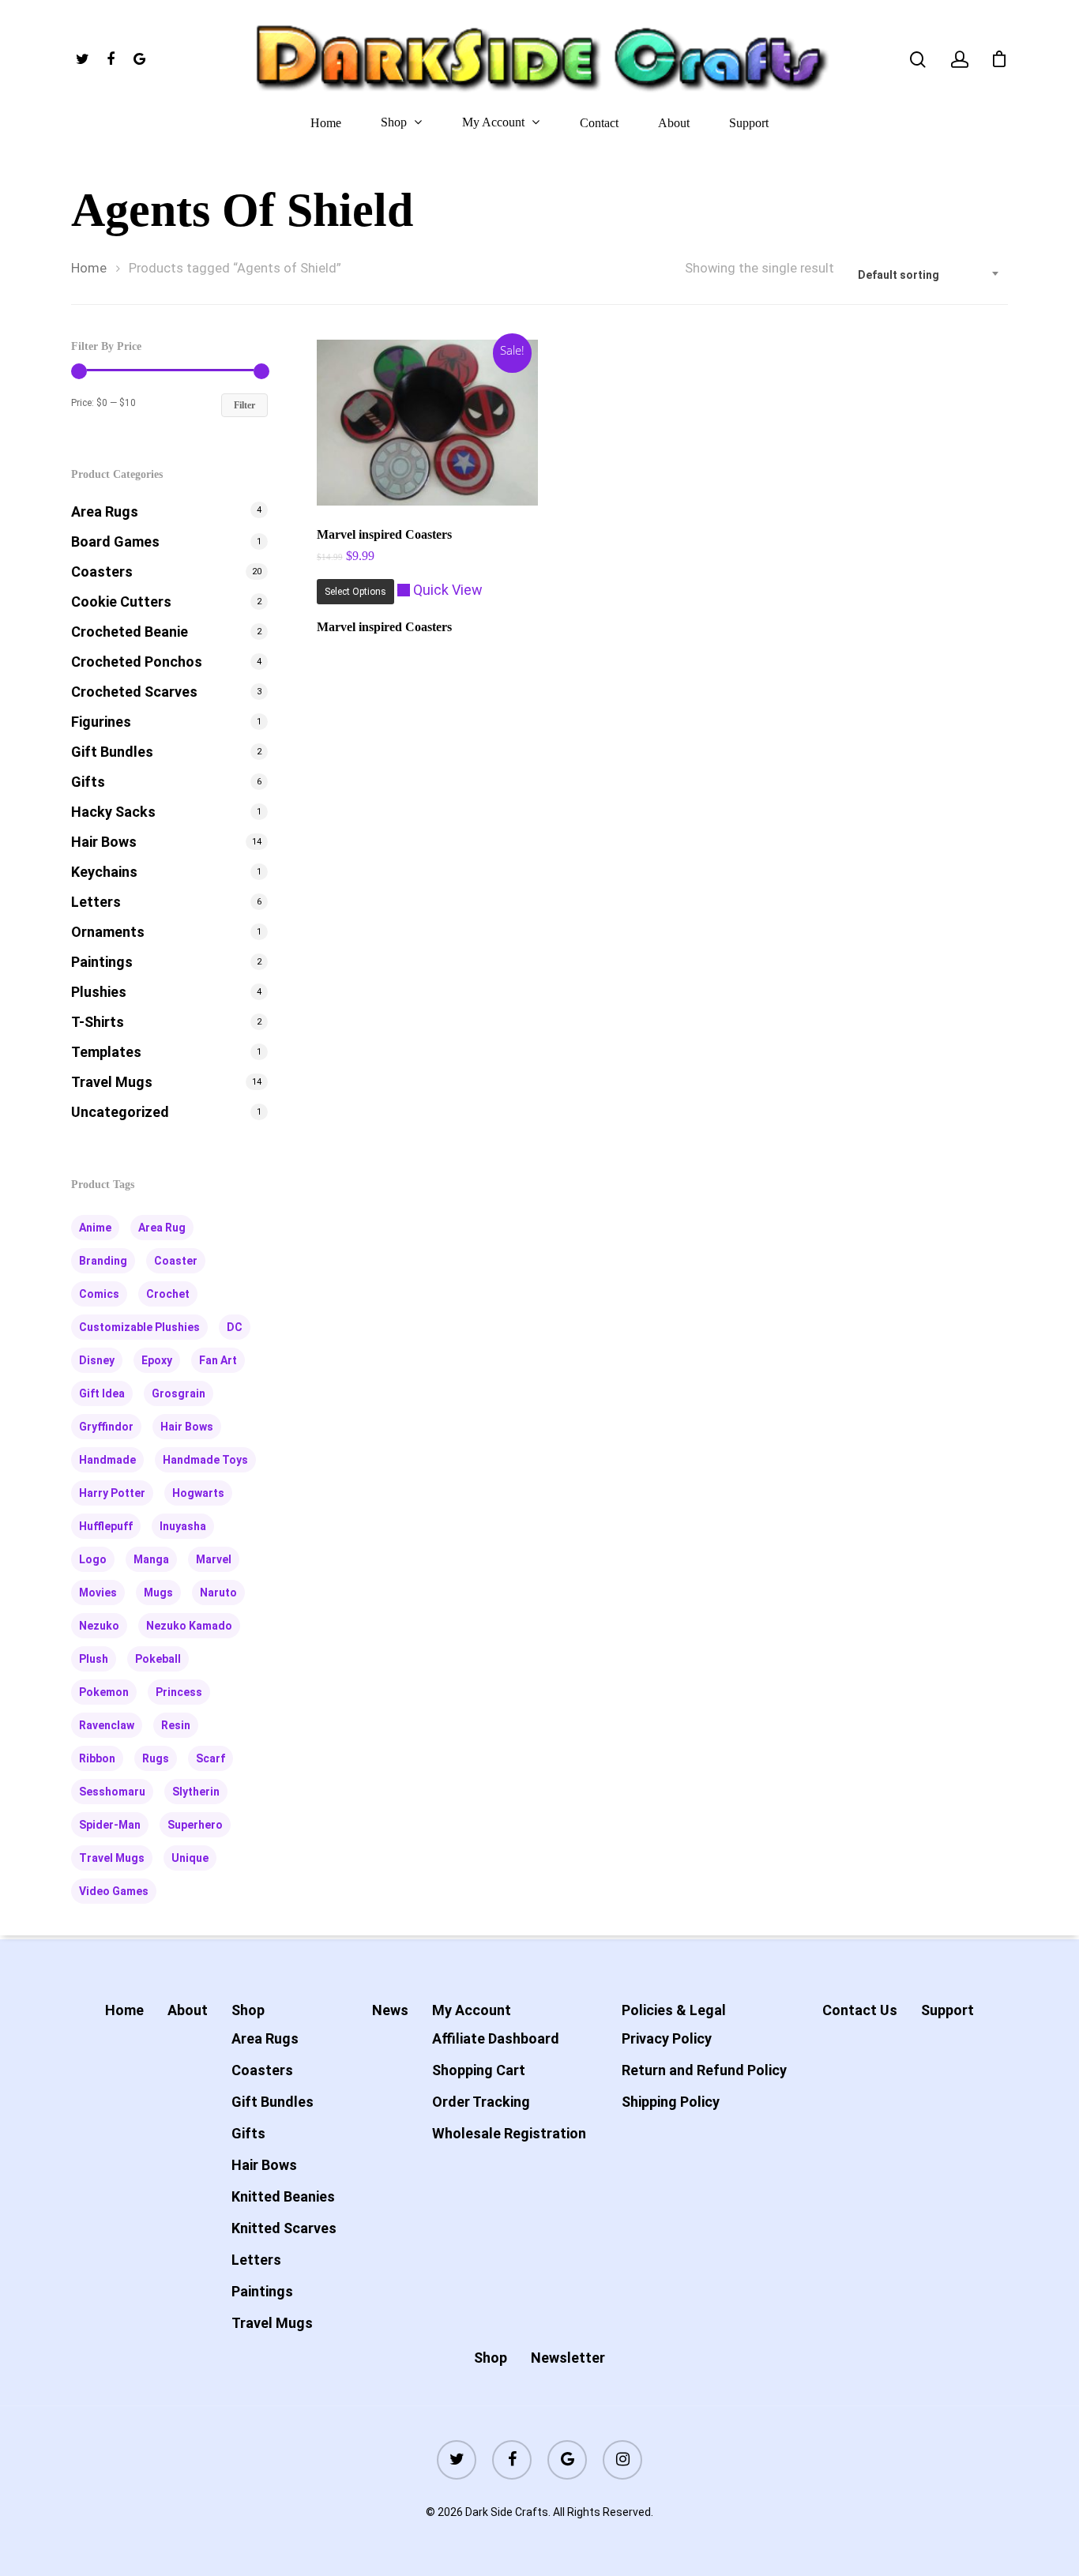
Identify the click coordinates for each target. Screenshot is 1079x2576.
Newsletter (568, 2358)
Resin (176, 1725)
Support (749, 123)
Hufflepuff (106, 1526)
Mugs (158, 1593)
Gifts (88, 782)
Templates (106, 1052)
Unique (190, 1858)
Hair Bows (104, 842)
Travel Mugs (112, 1082)
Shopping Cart (479, 2070)
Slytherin (196, 1792)
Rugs (156, 1758)
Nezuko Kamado (189, 1626)
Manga (151, 1559)
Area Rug (162, 1228)
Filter (244, 405)
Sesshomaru (112, 1792)
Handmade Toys (205, 1460)
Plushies (99, 992)
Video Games (114, 1891)
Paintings (102, 962)
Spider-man (110, 1825)
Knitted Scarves (284, 2228)
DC (235, 1327)
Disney (97, 1360)
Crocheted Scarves (134, 692)
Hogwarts (198, 1493)
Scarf (211, 1758)
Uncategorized (120, 1112)
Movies (98, 1593)
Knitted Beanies (283, 2196)
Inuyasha (183, 1526)
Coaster (176, 1261)
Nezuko (99, 1626)
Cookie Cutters (121, 602)
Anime (95, 1228)
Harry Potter (112, 1493)
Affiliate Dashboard (496, 2038)
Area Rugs (105, 511)
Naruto (218, 1593)
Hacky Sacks (113, 812)
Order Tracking (481, 2102)
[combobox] (929, 275)
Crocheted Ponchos (137, 662)
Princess (179, 1692)
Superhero (195, 1825)
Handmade (107, 1460)
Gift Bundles (112, 752)
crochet (168, 1294)
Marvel (214, 1559)
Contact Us (860, 2010)
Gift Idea (102, 1393)
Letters (96, 902)
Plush (94, 1659)
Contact (599, 123)
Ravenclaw (107, 1725)
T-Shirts (98, 1022)
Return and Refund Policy (704, 2070)
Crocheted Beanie (130, 632)
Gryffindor (106, 1427)
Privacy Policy (667, 2038)
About (674, 123)
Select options (355, 592)
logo (93, 1559)
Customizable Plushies (139, 1327)
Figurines (101, 722)
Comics (99, 1294)
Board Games (115, 542)
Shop (394, 122)
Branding (103, 1261)
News (390, 2010)
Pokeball (158, 1659)
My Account (493, 122)
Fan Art (218, 1360)
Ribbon (97, 1758)
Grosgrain (179, 1393)
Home (326, 123)
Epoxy (157, 1360)
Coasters (102, 572)
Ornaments (108, 932)
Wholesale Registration (509, 2133)
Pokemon (104, 1692)
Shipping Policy (671, 2102)
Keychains (104, 872)
